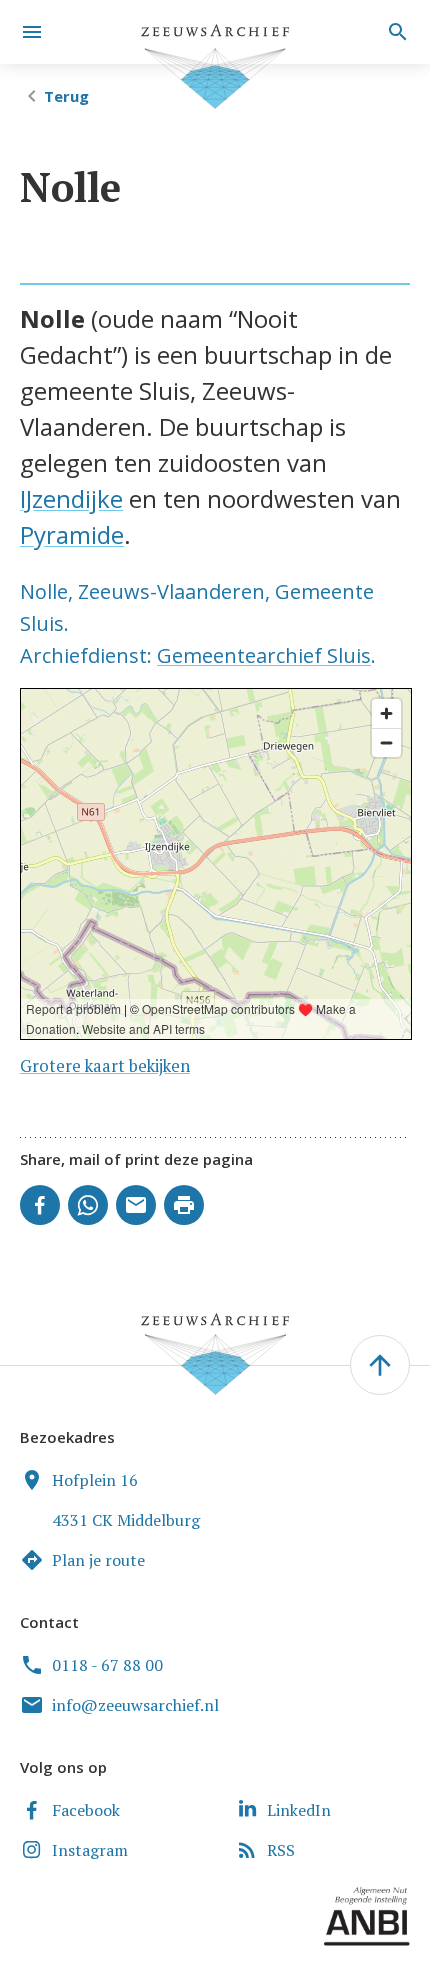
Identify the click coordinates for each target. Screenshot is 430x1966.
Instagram (90, 1850)
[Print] (184, 1205)
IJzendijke (71, 498)
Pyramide (72, 534)
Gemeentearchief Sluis (264, 655)
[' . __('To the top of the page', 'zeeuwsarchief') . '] (380, 1365)
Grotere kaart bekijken (105, 1066)
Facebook (86, 1810)
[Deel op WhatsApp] (88, 1205)
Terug (66, 96)
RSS (281, 1850)
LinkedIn (299, 1810)
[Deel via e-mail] (136, 1205)
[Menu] (32, 32)
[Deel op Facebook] (40, 1205)
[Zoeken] (395, 32)
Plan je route (98, 1560)
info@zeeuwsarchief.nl (135, 1705)
